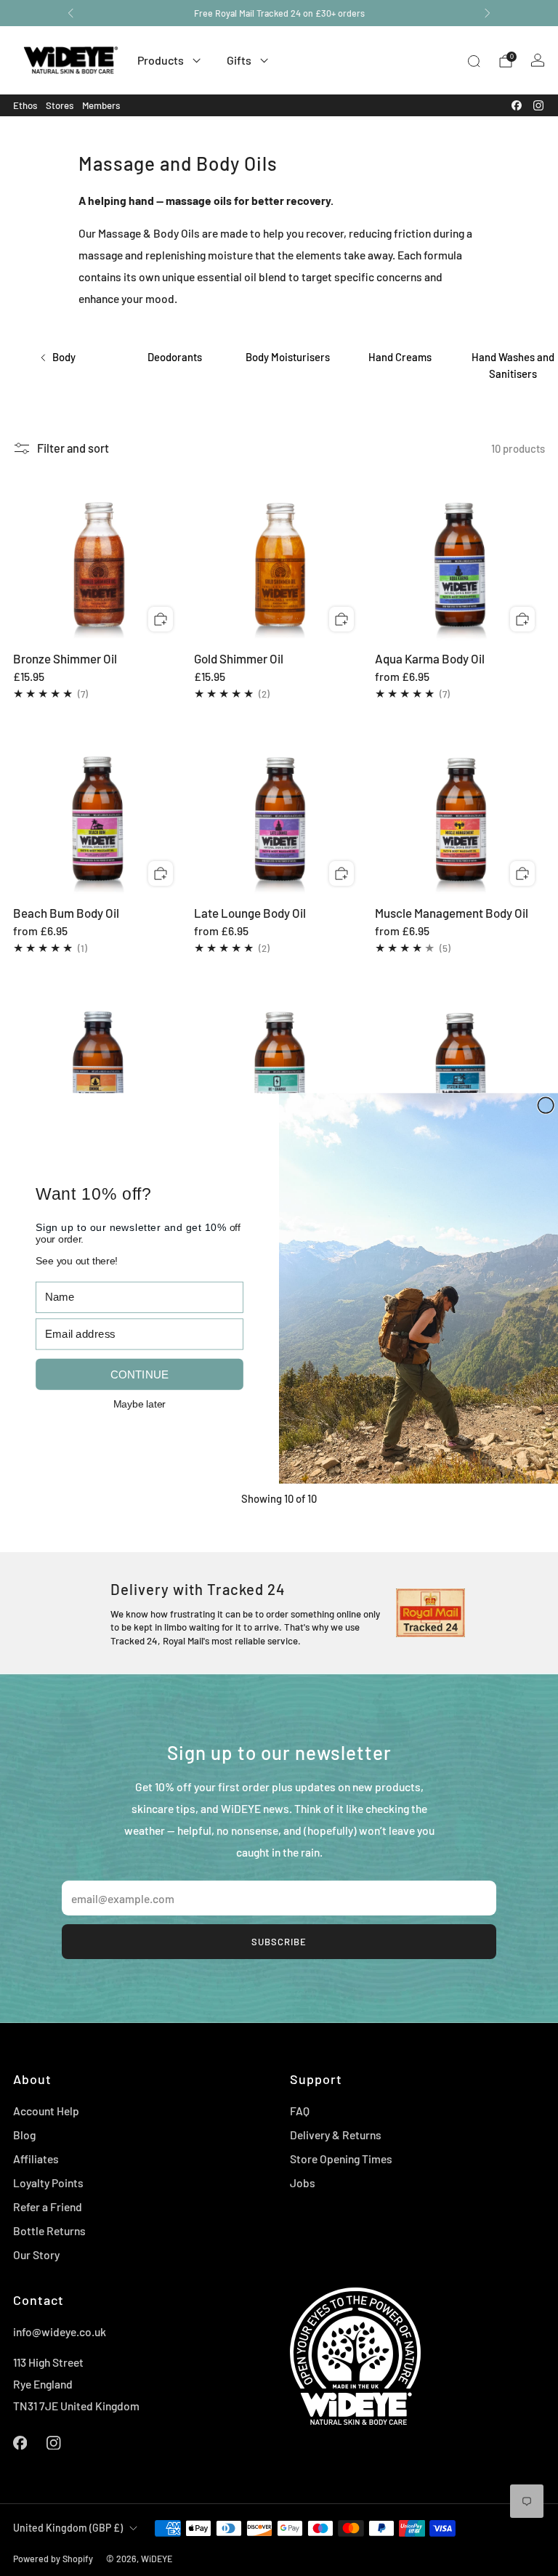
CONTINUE (139, 1374)
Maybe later (139, 1402)
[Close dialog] (546, 1105)
